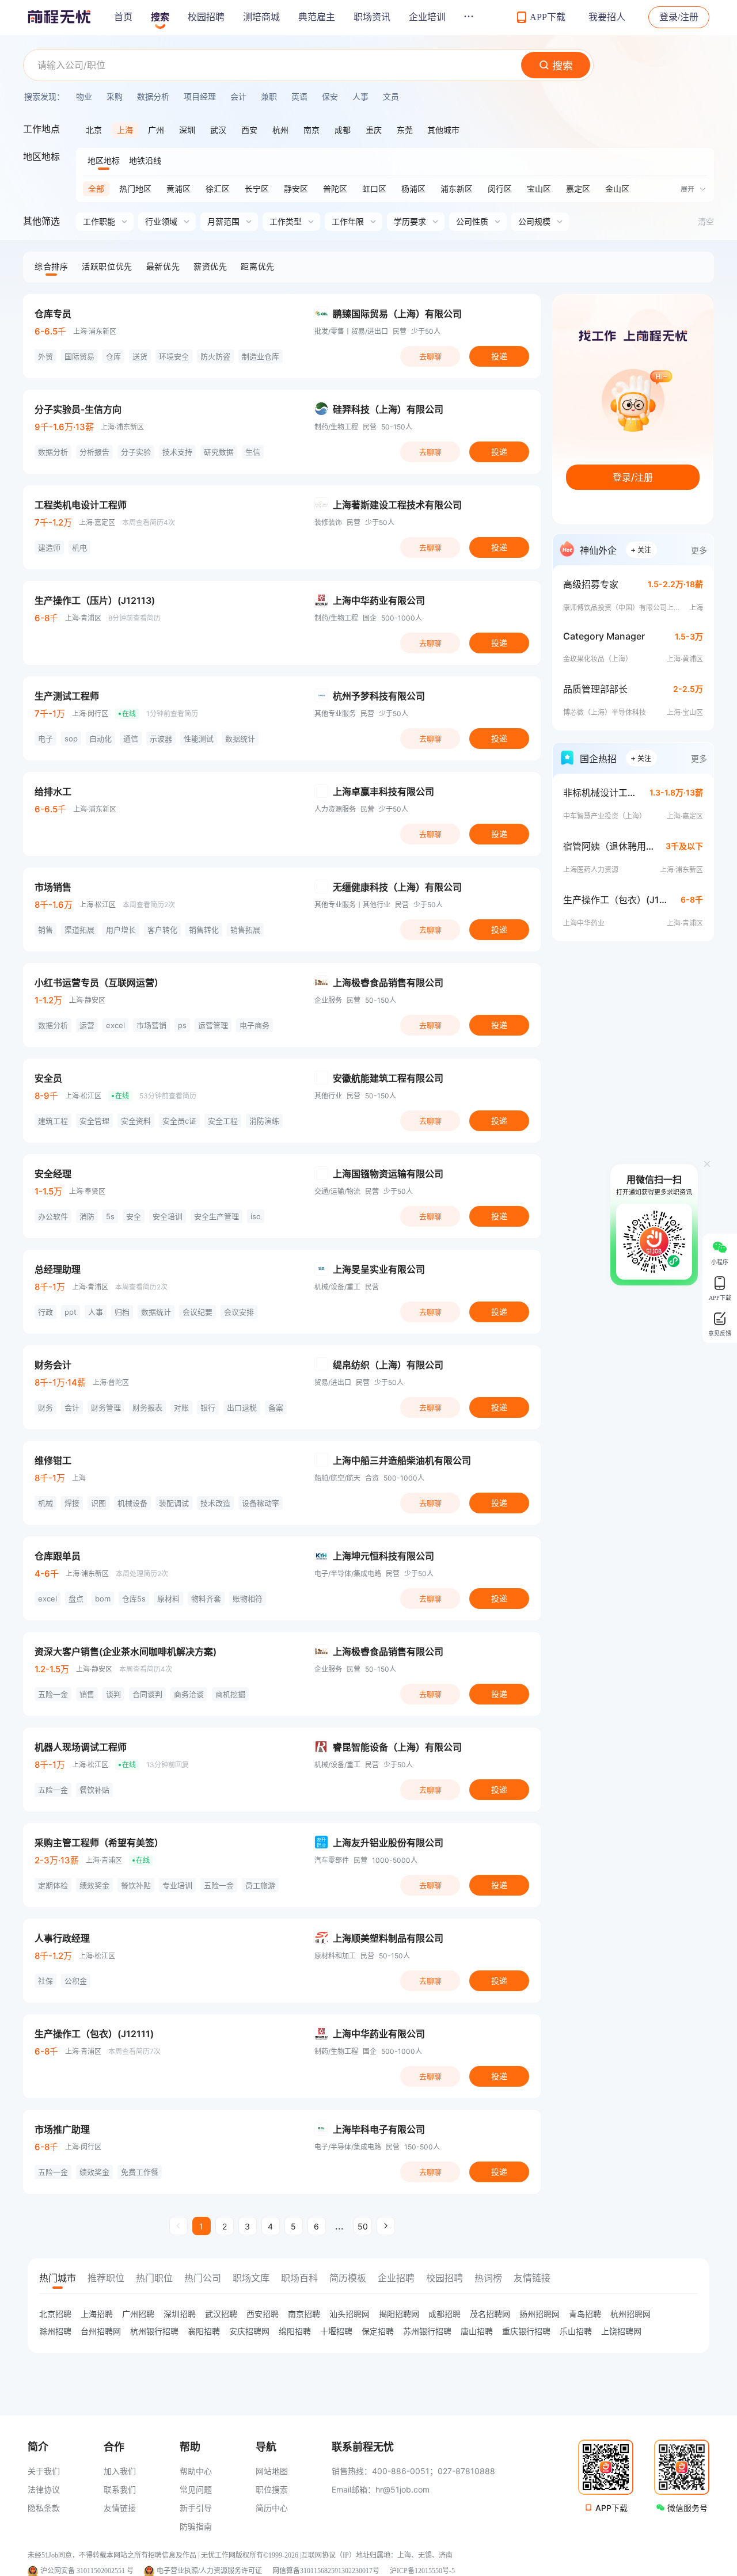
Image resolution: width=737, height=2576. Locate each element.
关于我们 (44, 2471)
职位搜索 (272, 2489)
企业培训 (427, 17)
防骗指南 (196, 2526)
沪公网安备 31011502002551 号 (87, 2571)
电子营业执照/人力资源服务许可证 (209, 2571)
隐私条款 (44, 2508)
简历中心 (272, 2508)
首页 (123, 17)
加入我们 (120, 2471)
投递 (499, 356)
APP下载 (611, 2508)
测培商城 (261, 17)
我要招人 (607, 17)
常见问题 (196, 2489)
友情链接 (120, 2508)
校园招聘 (206, 17)
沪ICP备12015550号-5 (422, 2571)
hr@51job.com (402, 2489)
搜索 (160, 17)
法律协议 (44, 2489)
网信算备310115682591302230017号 (326, 2571)
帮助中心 (196, 2471)
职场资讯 (372, 17)
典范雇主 (317, 17)
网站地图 (272, 2471)
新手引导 (196, 2508)
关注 (641, 549)
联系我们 (120, 2489)
